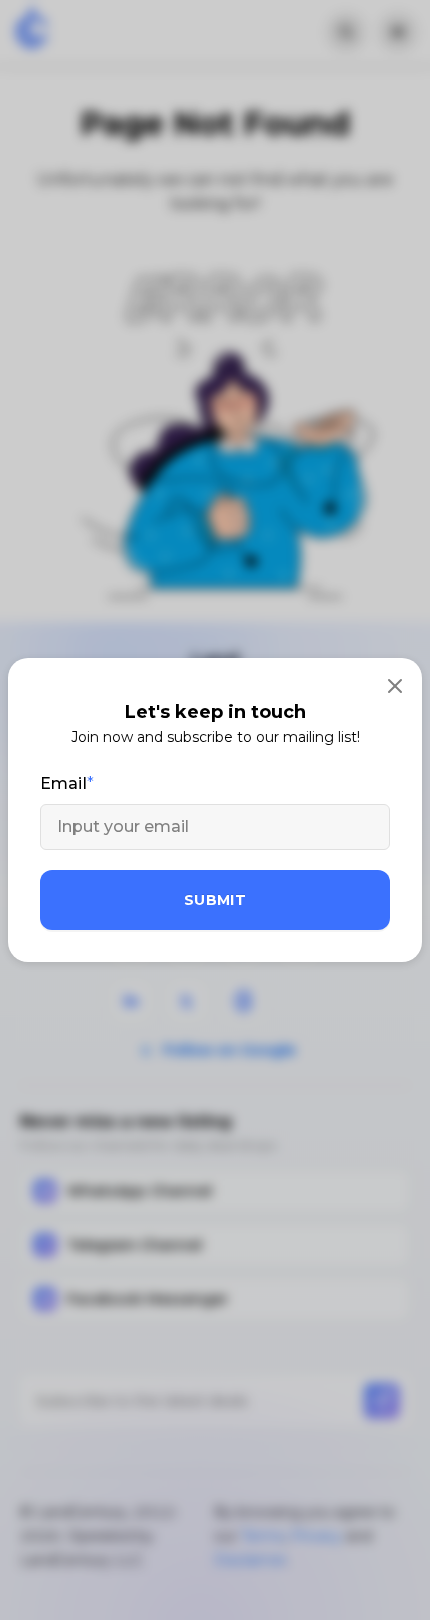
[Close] (395, 685)
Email (63, 783)
